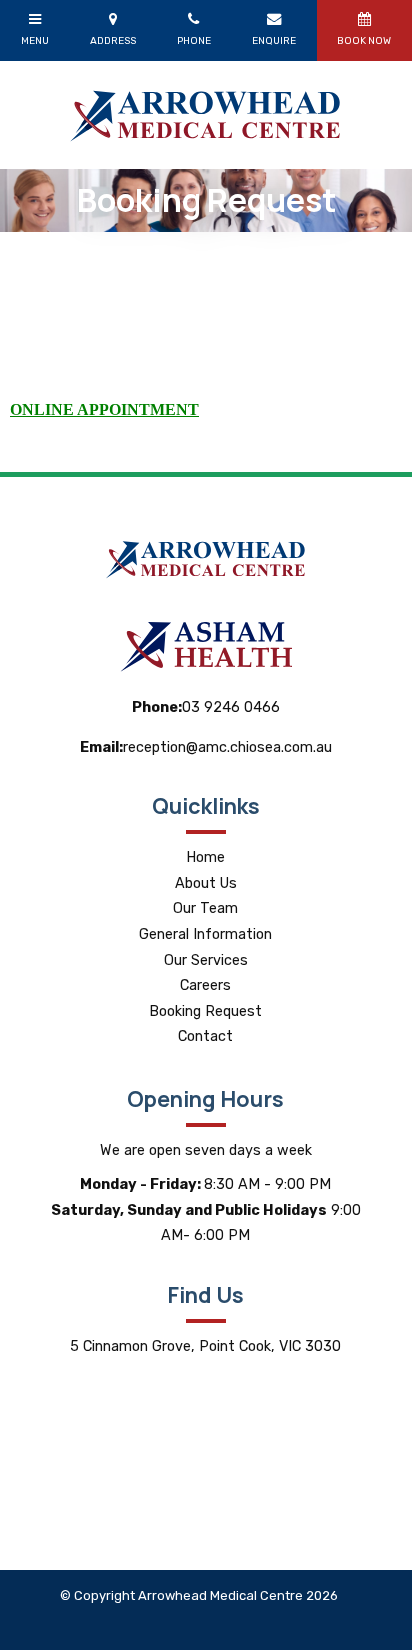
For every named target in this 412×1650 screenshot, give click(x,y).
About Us (206, 883)
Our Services (206, 960)
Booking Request (205, 1011)
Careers (205, 985)
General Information (205, 934)
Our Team (205, 908)
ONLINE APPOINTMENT (104, 409)
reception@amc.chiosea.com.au (206, 747)
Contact (205, 1036)
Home (205, 857)
